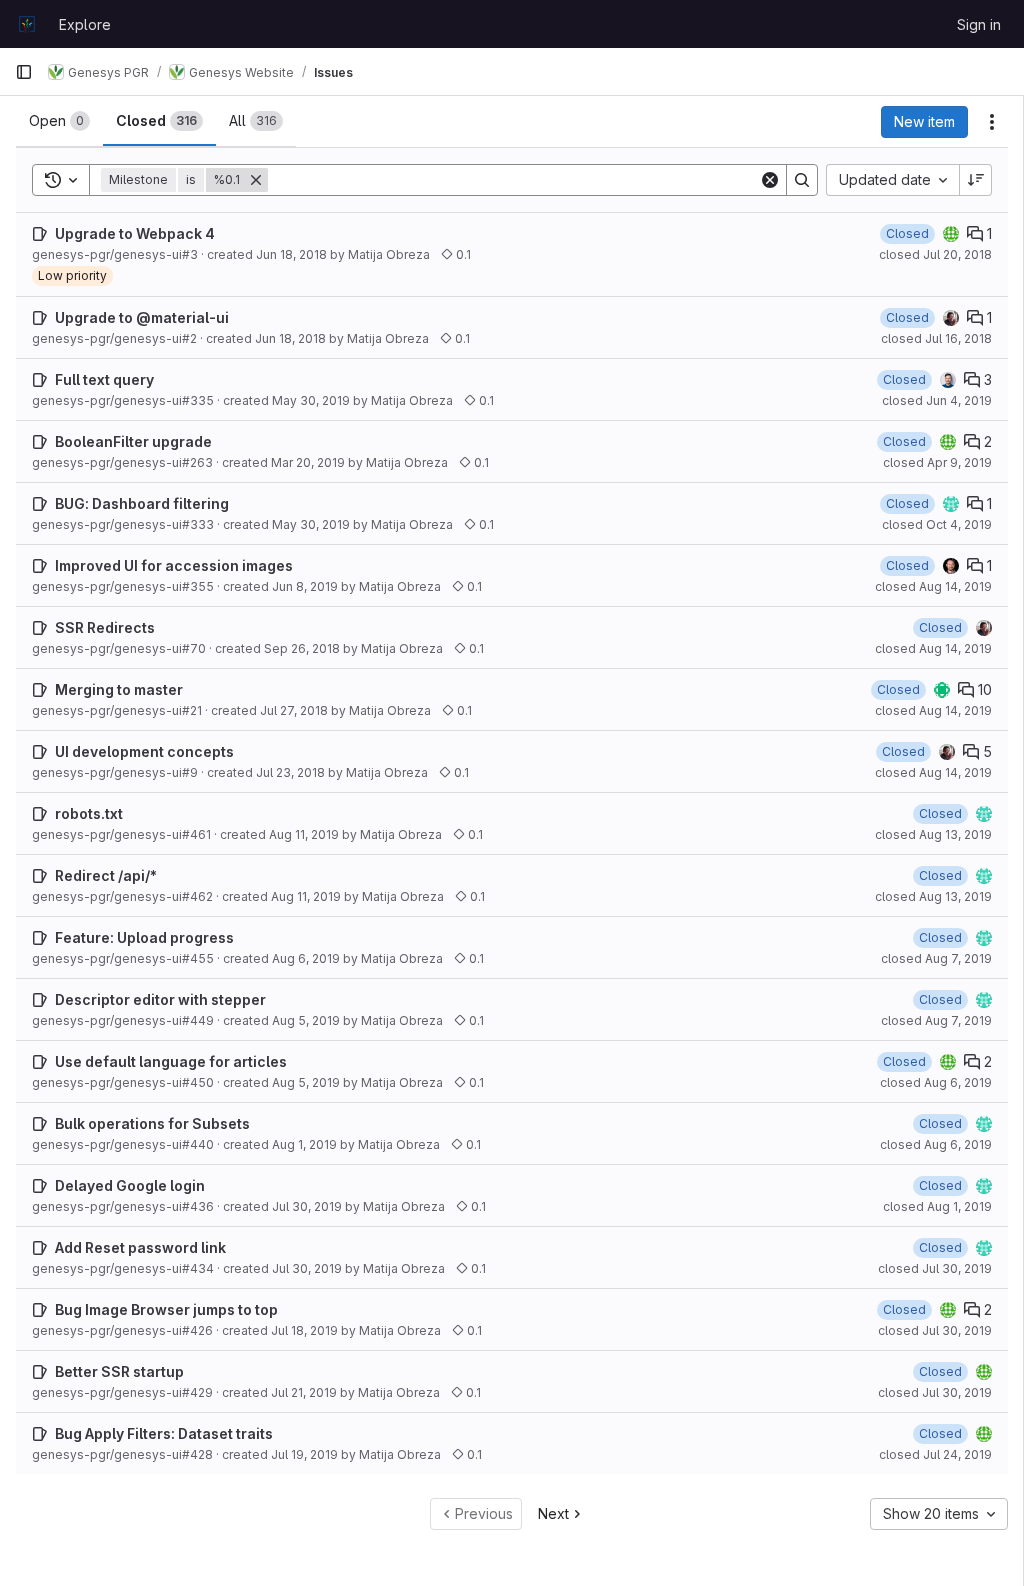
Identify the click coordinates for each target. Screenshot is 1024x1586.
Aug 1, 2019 (304, 1144)
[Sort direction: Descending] (976, 180)
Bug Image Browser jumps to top (166, 1309)
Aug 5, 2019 (306, 1020)
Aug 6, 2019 (306, 958)
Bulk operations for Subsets (152, 1123)
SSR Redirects (105, 627)
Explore (85, 24)
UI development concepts (144, 751)
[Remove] (256, 180)
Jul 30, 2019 (307, 1206)
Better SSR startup (119, 1371)
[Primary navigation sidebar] (24, 72)
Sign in (979, 24)
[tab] (59, 121)
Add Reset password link (140, 1247)
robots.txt (89, 813)
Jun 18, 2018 (291, 254)
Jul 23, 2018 (290, 772)
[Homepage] (27, 24)
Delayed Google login (130, 1185)
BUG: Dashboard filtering (142, 503)
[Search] (802, 180)
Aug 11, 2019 (304, 834)
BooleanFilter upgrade (133, 441)
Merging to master (119, 689)
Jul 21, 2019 (304, 1392)
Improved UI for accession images (174, 565)
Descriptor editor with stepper (160, 999)
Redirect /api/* (106, 875)
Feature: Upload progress (144, 937)
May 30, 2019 (311, 400)
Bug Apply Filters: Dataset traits (164, 1433)
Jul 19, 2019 (304, 1454)
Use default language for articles (171, 1061)
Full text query (104, 379)
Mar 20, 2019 (308, 462)
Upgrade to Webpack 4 (135, 233)
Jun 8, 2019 (305, 586)
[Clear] (770, 180)
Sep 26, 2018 (302, 648)
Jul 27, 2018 (294, 710)
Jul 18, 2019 (304, 1330)
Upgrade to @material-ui (142, 317)
